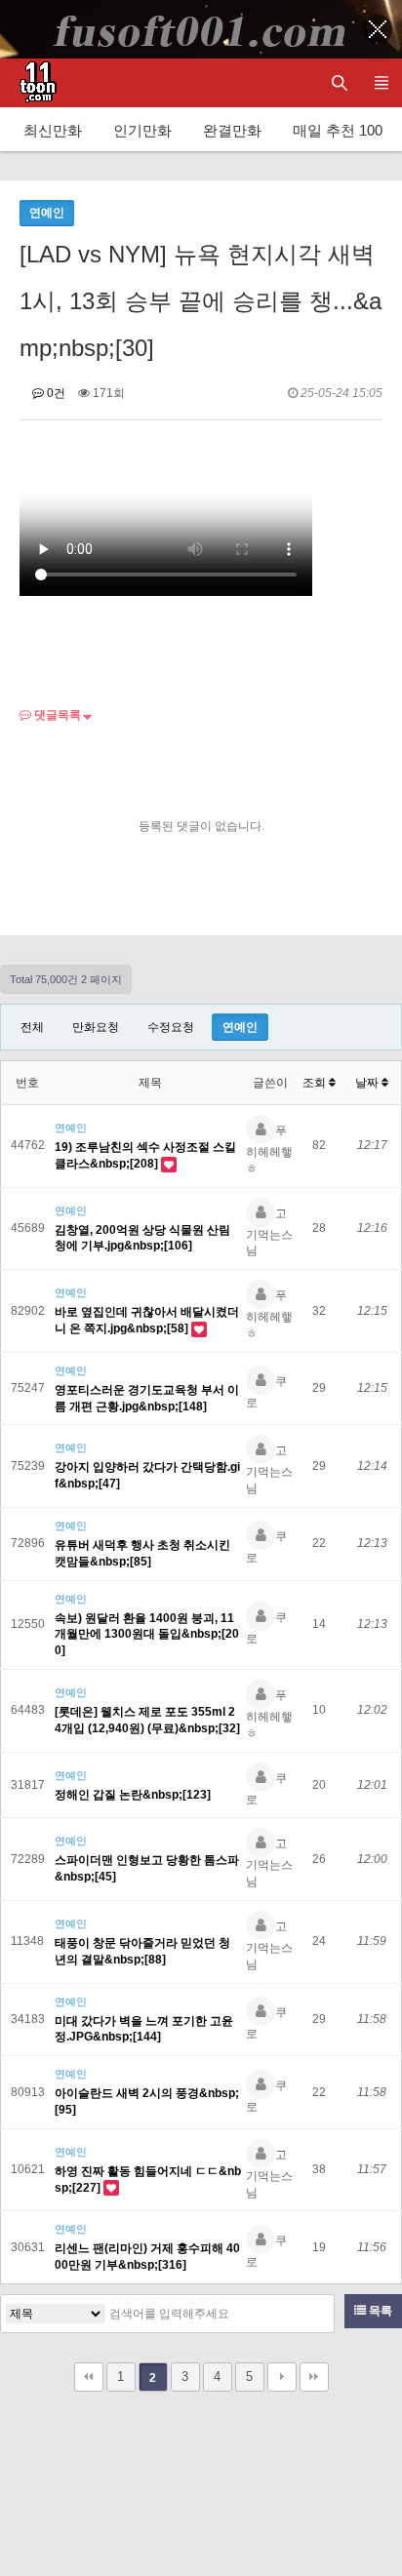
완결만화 (232, 130)
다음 (282, 2377)
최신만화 (53, 130)
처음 (89, 2377)
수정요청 (171, 1027)
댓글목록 (56, 715)
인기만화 (142, 130)
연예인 (240, 1027)
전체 (32, 1027)
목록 (379, 2311)
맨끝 (314, 2377)
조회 (316, 1083)
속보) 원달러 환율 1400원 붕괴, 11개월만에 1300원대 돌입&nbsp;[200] (147, 1635)
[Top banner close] (378, 29)
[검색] (314, 2314)
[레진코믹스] (34, 83)
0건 (55, 393)
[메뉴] (381, 83)
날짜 (368, 1083)
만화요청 (96, 1027)
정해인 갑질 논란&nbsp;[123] (133, 1795)
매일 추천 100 (338, 130)
